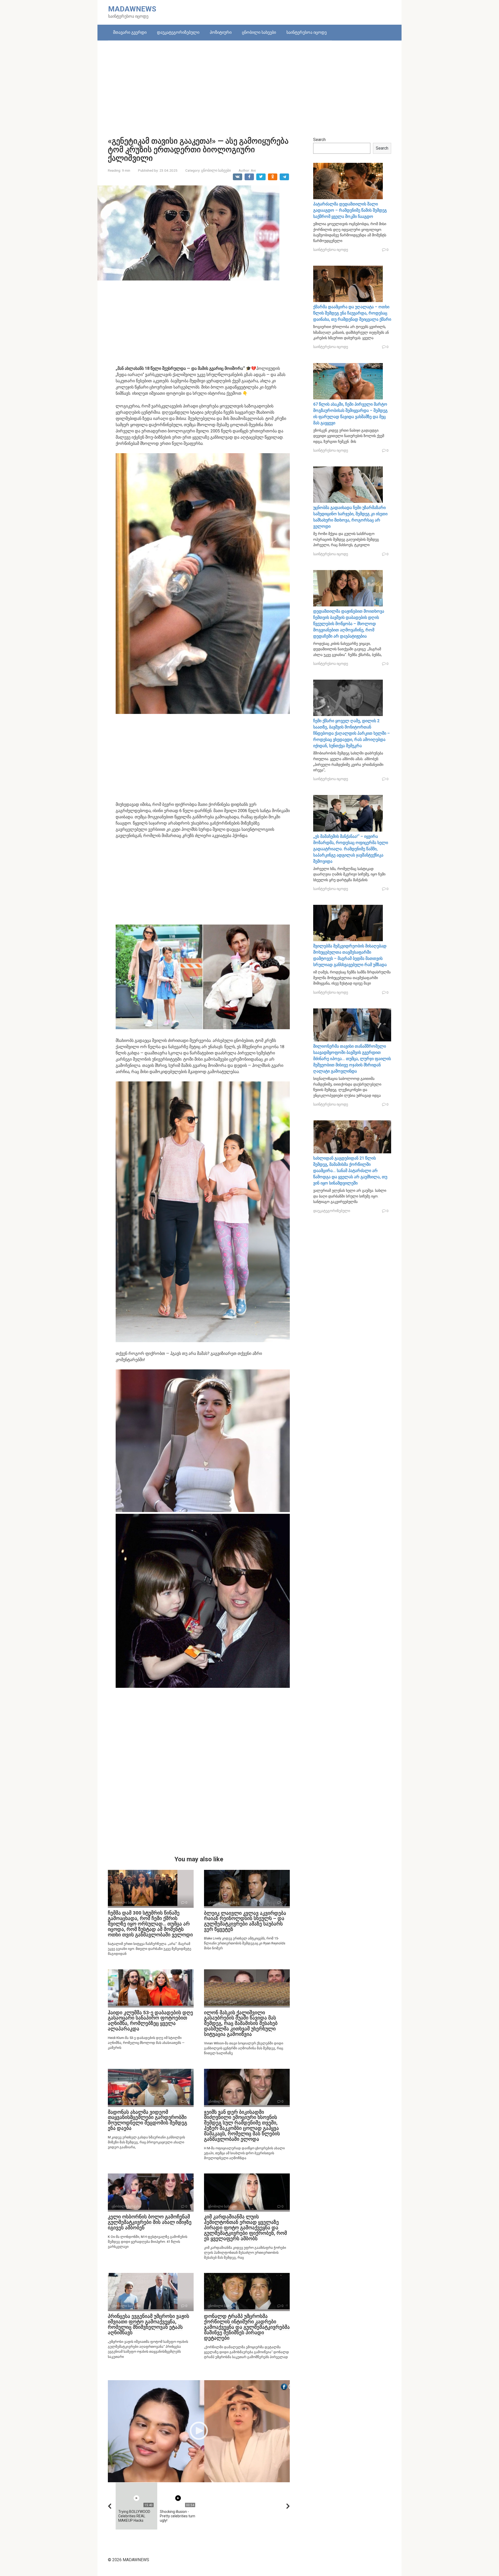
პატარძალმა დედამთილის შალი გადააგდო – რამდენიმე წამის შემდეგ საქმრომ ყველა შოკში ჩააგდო (350, 210)
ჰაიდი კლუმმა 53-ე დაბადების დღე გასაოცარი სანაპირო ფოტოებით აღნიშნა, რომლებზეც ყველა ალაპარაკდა (150, 2021)
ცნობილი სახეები (259, 32)
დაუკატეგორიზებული (178, 32)
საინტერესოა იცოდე (307, 32)
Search (319, 140)
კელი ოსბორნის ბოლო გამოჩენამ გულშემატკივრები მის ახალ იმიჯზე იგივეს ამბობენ (150, 2222)
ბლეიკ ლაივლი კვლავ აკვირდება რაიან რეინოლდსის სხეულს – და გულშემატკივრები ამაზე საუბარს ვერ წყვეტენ (245, 1921)
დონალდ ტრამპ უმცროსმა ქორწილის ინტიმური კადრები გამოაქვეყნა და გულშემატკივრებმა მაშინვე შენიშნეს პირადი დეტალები (247, 2327)
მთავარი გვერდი (130, 32)
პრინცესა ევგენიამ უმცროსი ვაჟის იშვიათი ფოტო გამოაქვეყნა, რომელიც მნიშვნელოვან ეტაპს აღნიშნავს (149, 2324)
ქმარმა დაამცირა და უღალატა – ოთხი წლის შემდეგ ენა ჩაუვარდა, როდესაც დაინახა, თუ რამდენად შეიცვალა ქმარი (352, 313)
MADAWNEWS (132, 9)
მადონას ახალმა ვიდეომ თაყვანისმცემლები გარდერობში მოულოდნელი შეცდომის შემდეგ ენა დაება (147, 2120)
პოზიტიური (221, 32)
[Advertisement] (249, 85)
